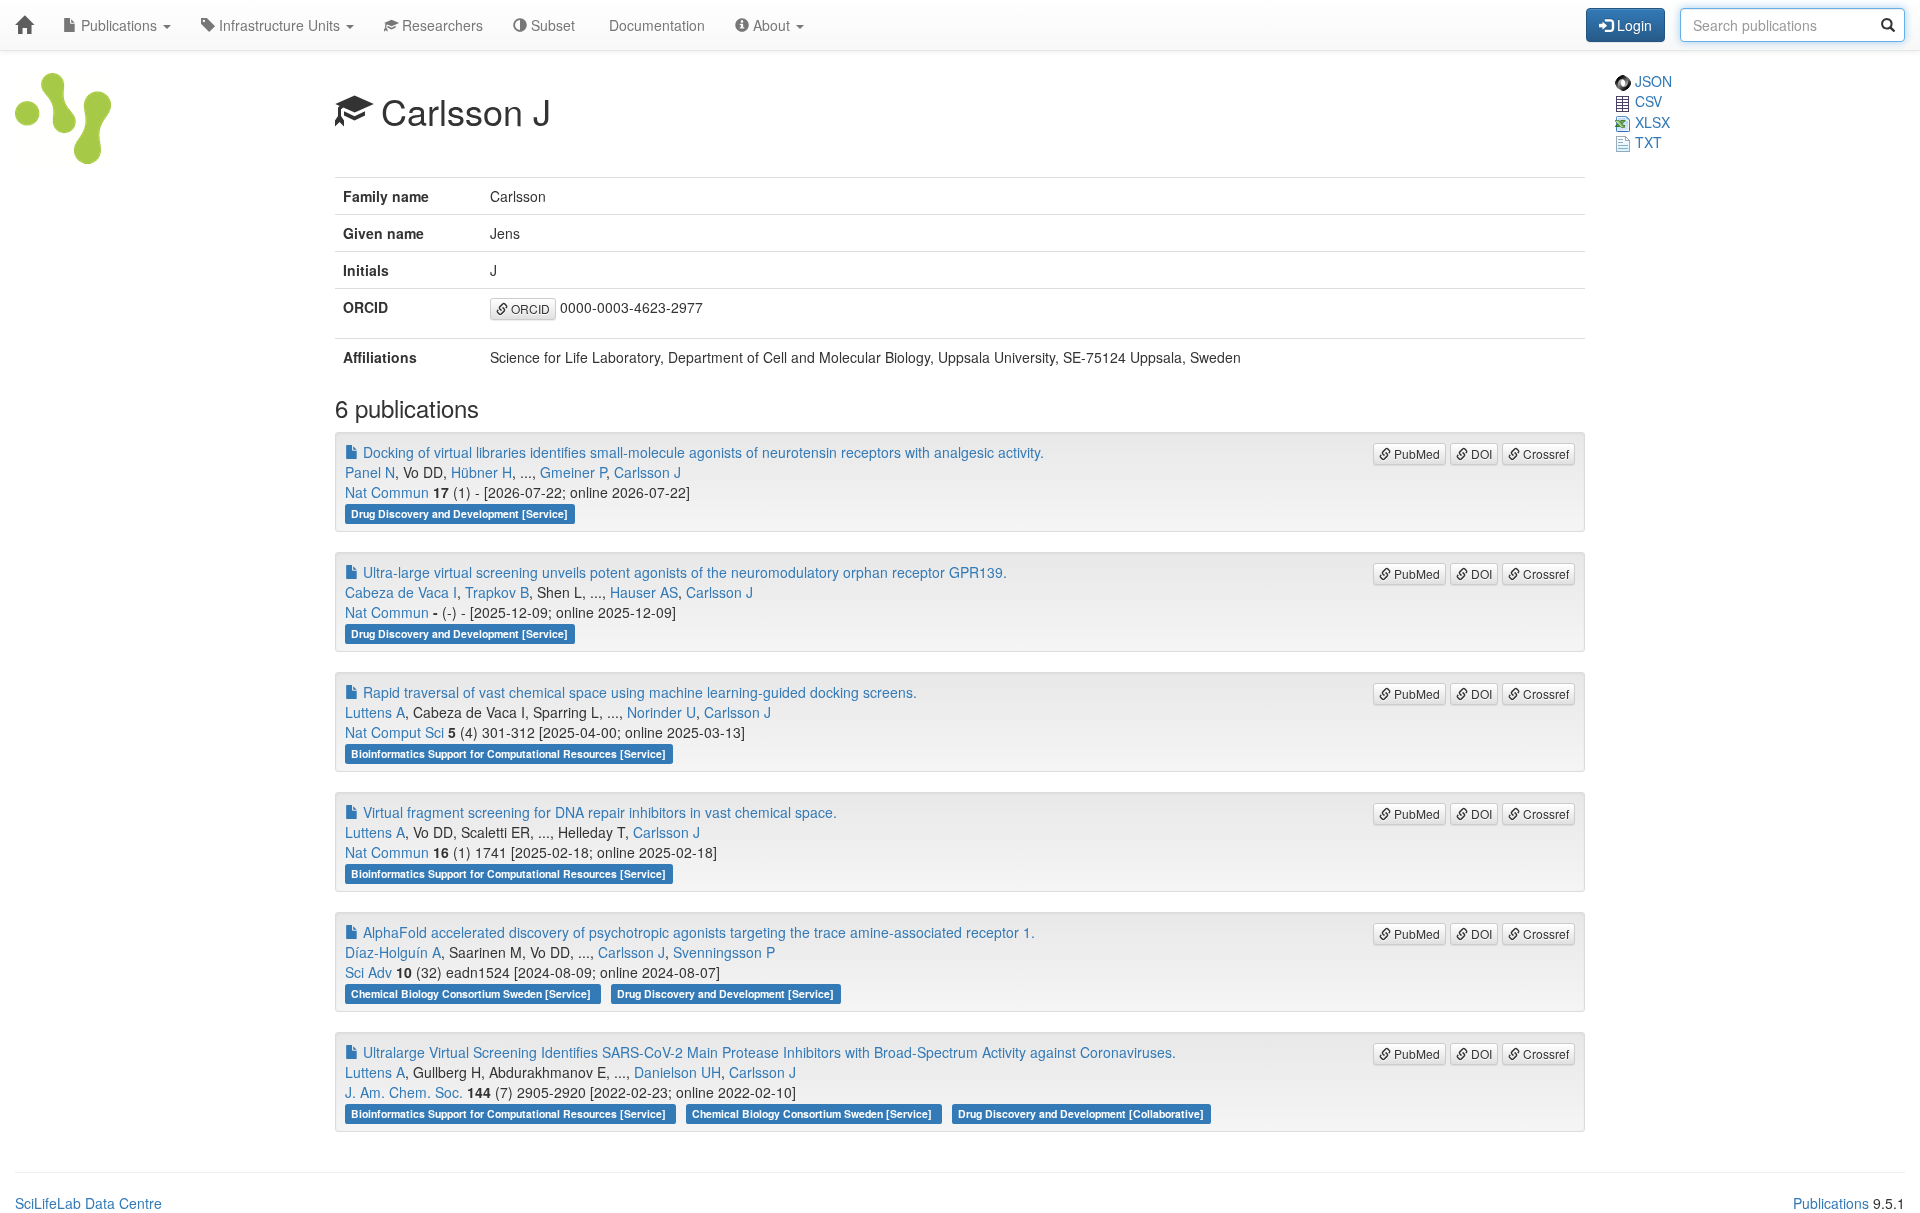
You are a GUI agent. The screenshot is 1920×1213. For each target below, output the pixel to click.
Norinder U (661, 712)
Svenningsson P (724, 952)
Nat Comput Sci (394, 732)
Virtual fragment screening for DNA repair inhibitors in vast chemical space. (598, 812)
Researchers (440, 25)
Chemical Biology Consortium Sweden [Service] (472, 993)
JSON (1651, 81)
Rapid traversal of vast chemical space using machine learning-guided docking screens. (638, 692)
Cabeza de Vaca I (401, 592)
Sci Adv (368, 972)
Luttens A (375, 712)
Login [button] (1632, 25)
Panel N (370, 472)
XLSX (1650, 122)
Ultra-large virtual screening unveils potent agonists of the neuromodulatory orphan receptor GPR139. (683, 572)
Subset (551, 25)
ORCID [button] (529, 308)
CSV (1646, 101)
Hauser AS (644, 592)
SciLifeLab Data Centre (88, 1203)
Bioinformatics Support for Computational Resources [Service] (508, 753)
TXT (1646, 142)
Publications (119, 25)
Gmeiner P (573, 472)
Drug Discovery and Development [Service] (459, 513)
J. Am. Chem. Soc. (404, 1092)
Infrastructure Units (279, 25)
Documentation (655, 25)
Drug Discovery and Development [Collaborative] (1081, 1113)
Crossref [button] (1544, 453)
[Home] (24, 25)
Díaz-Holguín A (393, 952)
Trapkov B (497, 592)
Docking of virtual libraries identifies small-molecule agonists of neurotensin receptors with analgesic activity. (701, 452)
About (771, 25)
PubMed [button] (1415, 453)
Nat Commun (387, 492)
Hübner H (481, 472)
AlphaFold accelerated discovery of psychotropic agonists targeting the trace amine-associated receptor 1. (697, 932)
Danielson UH (677, 1072)
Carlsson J (647, 472)
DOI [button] (1480, 453)
